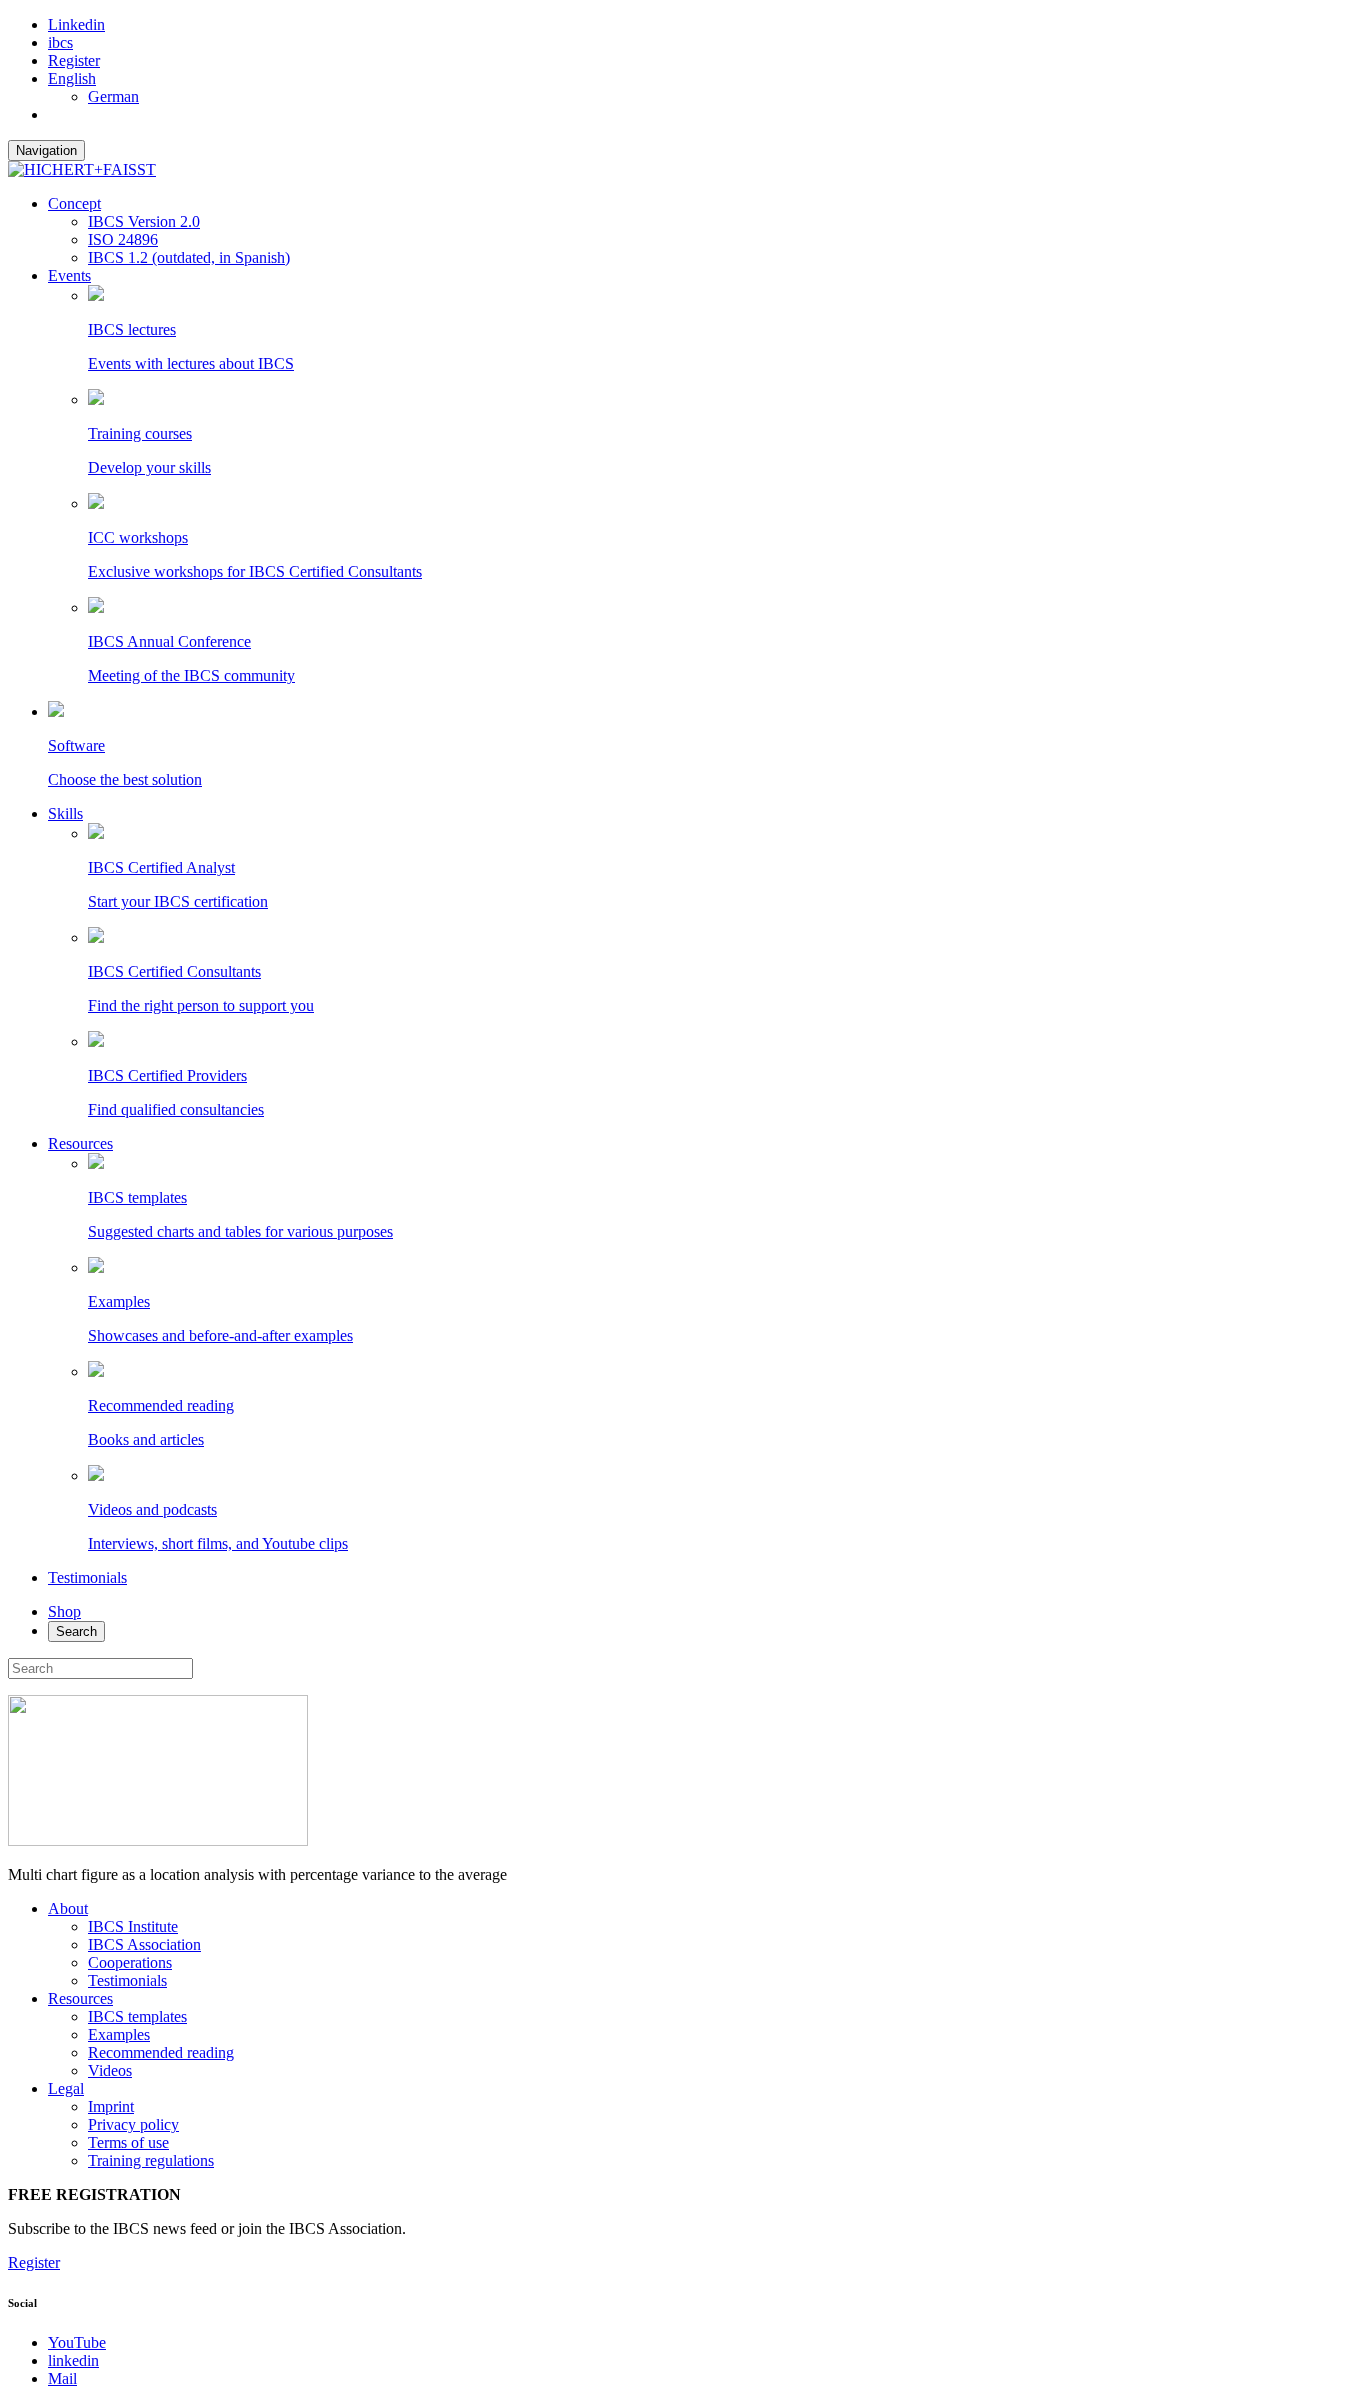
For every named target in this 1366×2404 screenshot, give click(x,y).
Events (69, 275)
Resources (80, 1143)
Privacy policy (133, 2124)
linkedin (73, 2360)
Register (74, 60)
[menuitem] (72, 78)
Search (76, 1631)
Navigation (46, 150)
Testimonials (87, 1577)
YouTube (77, 2342)
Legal (66, 2088)
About (68, 1908)
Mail (62, 2378)
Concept (74, 203)
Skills (65, 813)
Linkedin (76, 24)
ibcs (60, 42)
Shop (64, 1611)
